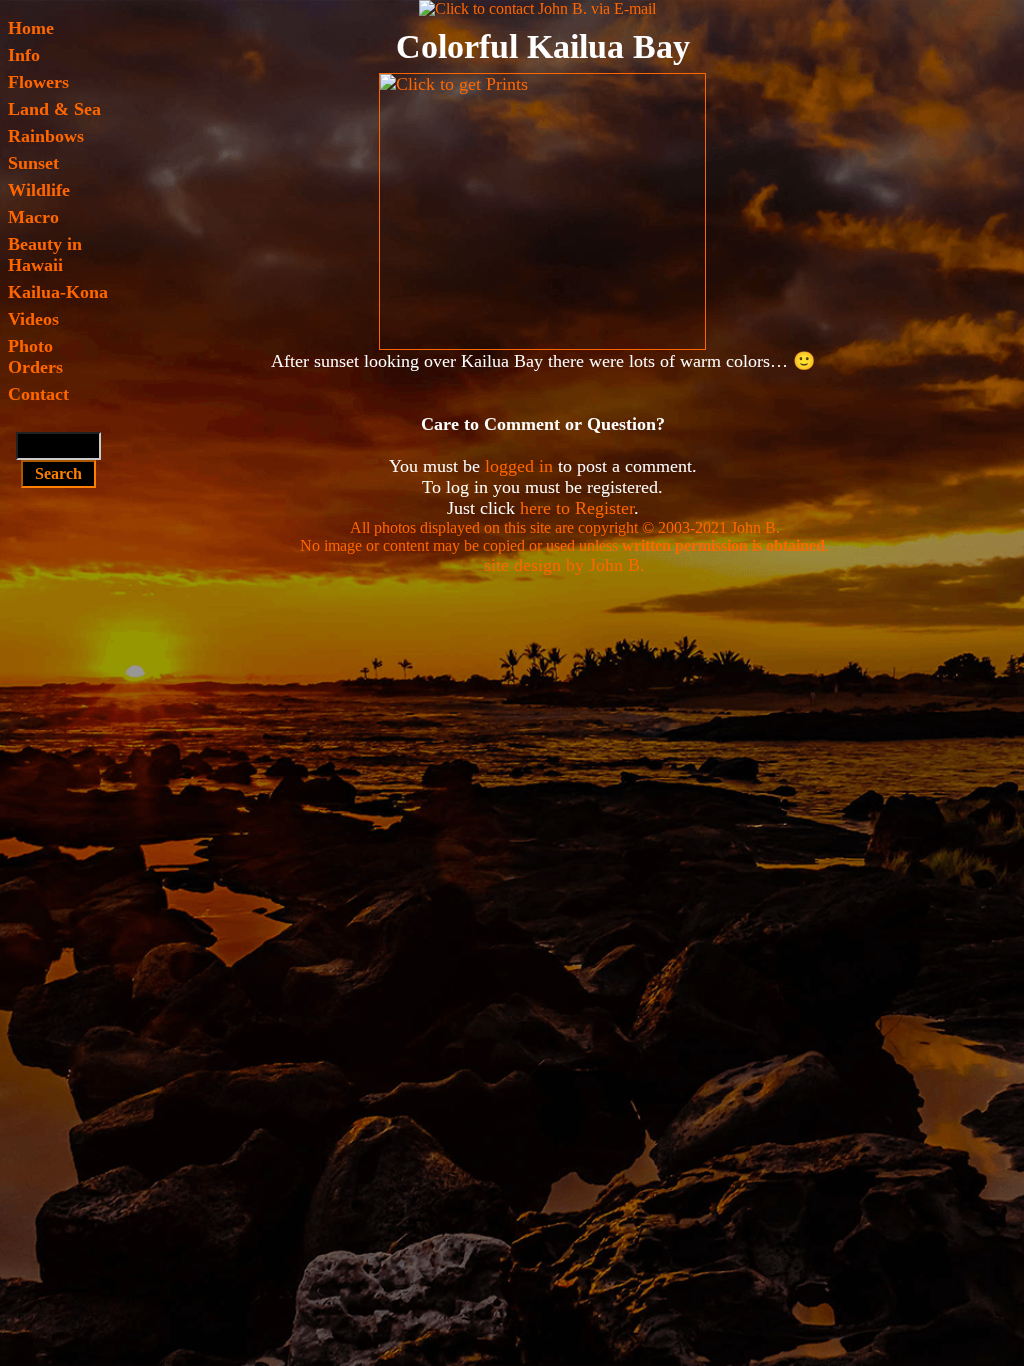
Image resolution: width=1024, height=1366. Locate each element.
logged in (519, 466)
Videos (33, 319)
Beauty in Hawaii (45, 254)
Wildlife (39, 190)
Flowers (38, 82)
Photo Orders (35, 356)
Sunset (33, 163)
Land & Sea (54, 109)
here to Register (577, 508)
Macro (33, 217)
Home (31, 28)
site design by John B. (564, 565)
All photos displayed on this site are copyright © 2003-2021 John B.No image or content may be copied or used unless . (564, 536)
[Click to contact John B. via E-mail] (537, 8)
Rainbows (46, 136)
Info (24, 55)
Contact (38, 394)
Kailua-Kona (58, 292)
